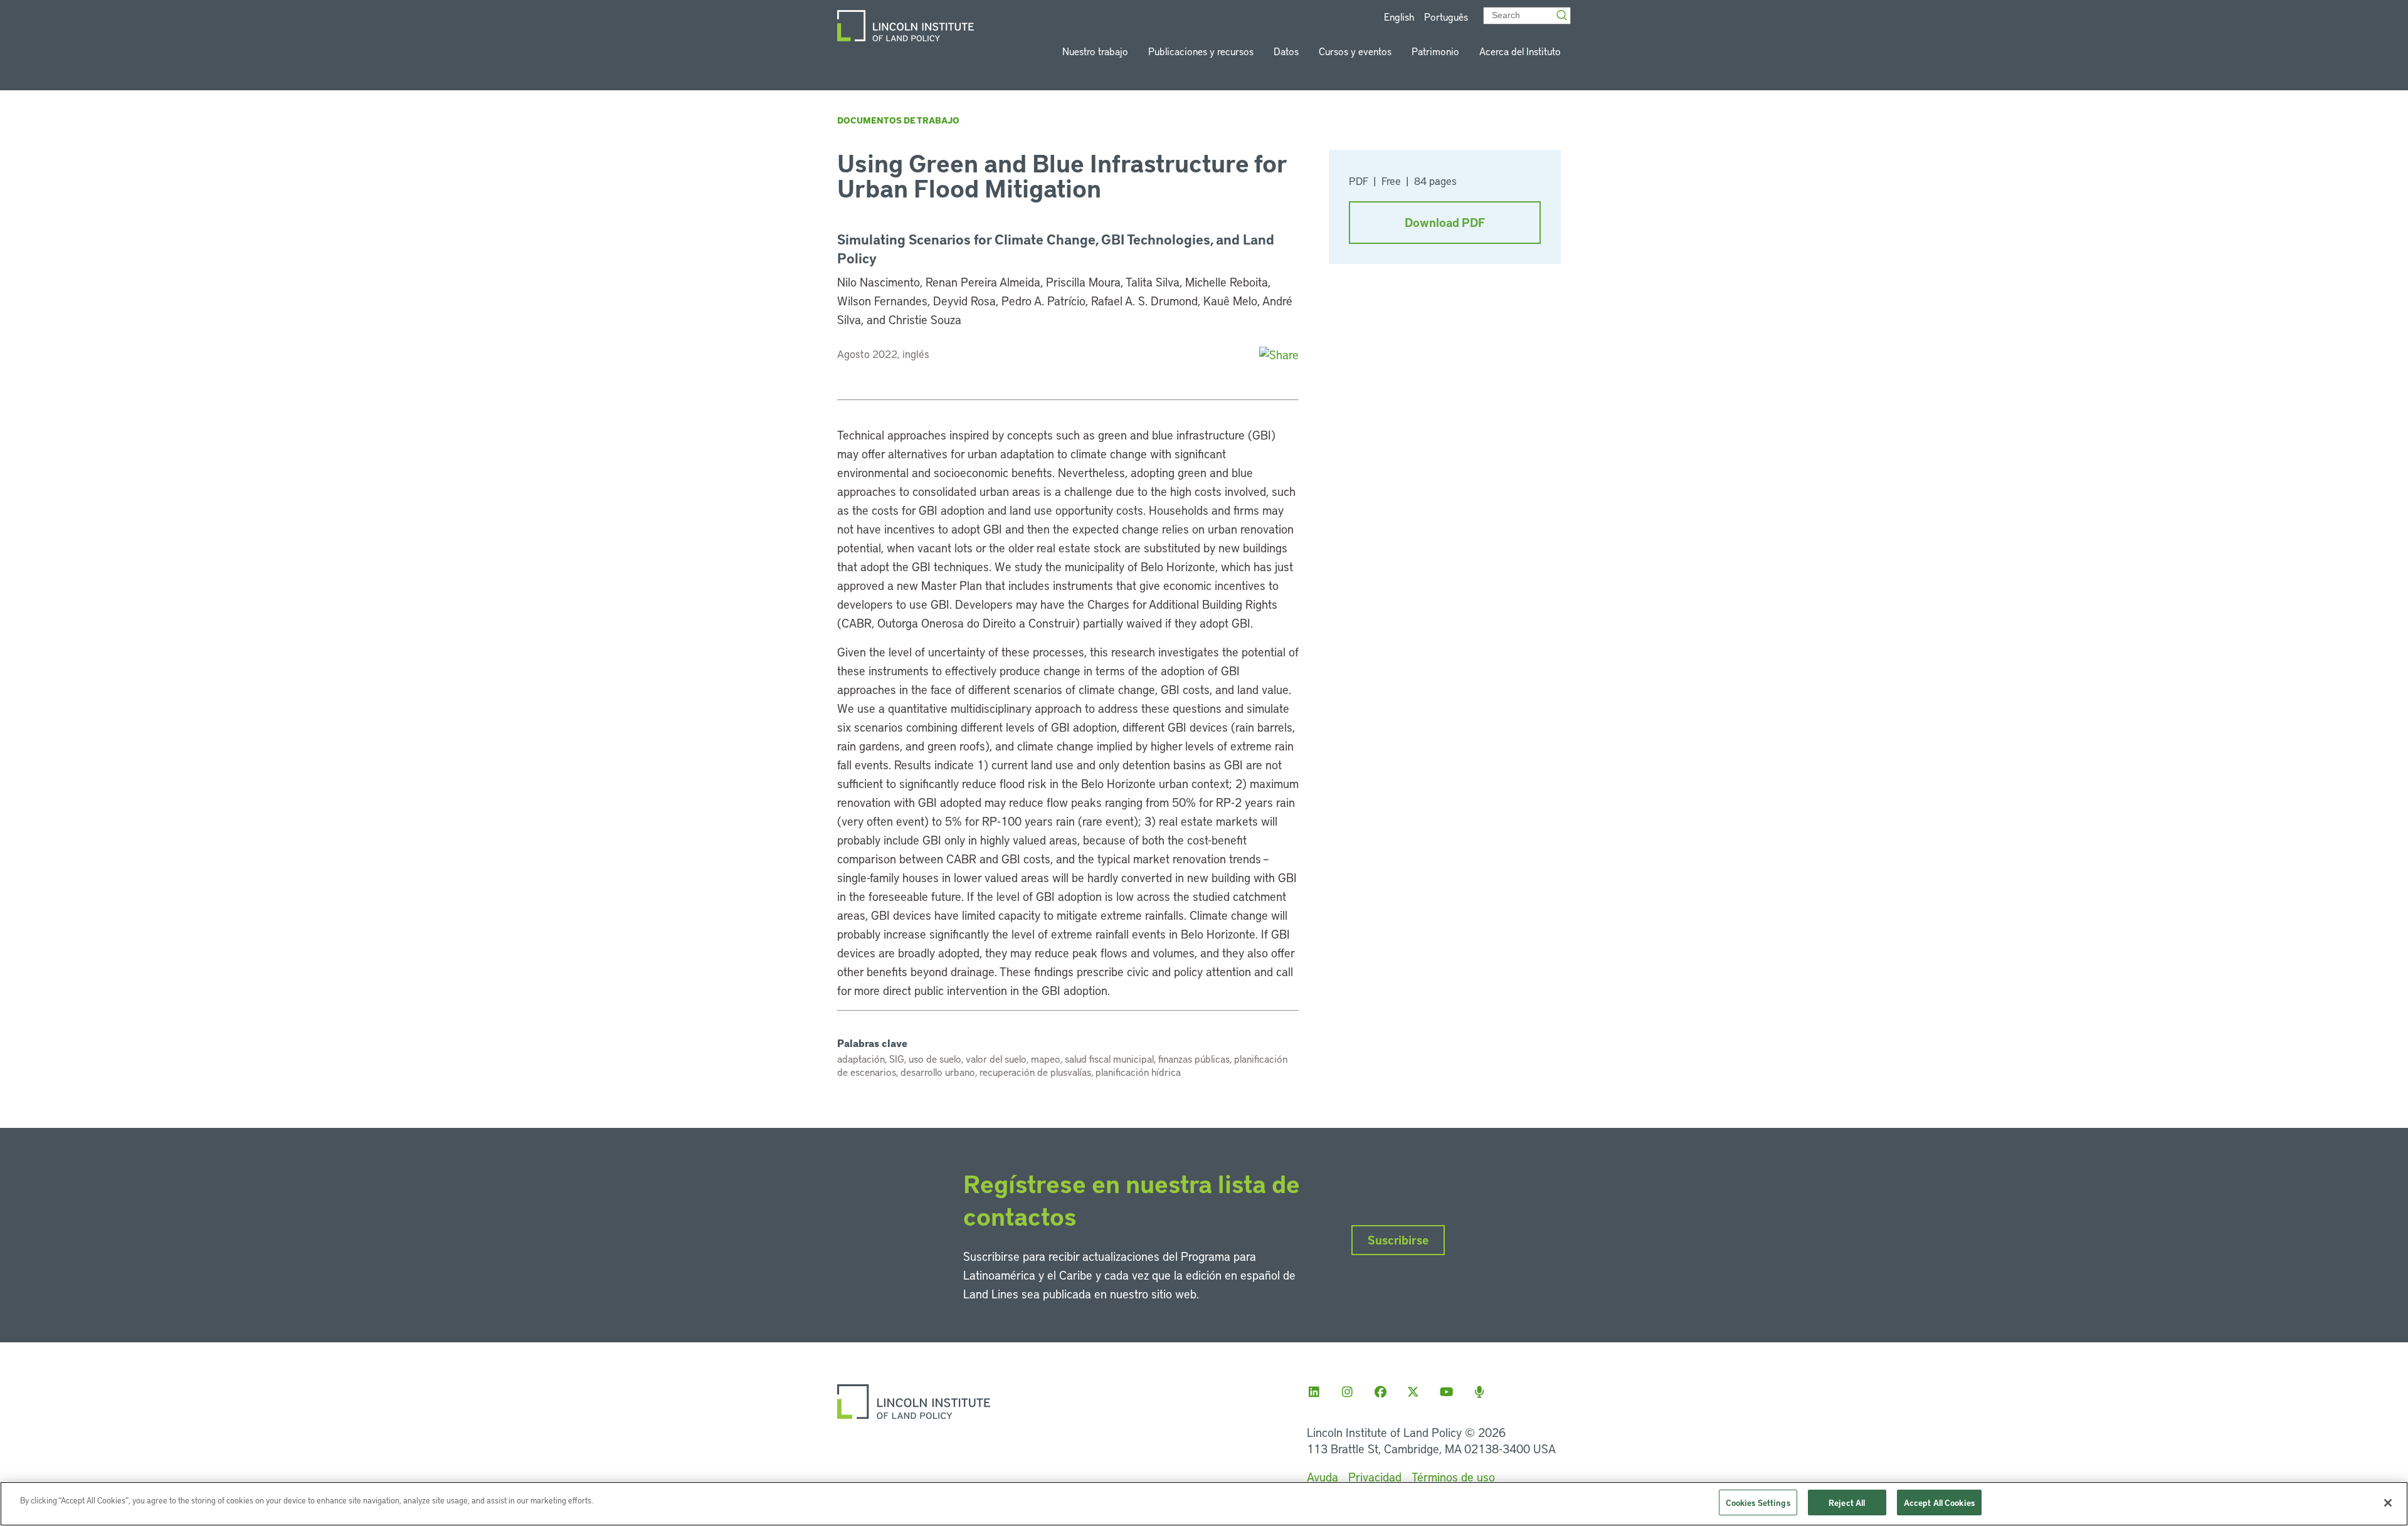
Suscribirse (1398, 1240)
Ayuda (1323, 1477)
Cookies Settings (1758, 1502)
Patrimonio (1435, 51)
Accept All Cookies (1939, 1502)
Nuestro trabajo (1095, 51)
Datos (1286, 51)
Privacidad (1375, 1477)
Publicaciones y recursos (1201, 51)
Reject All (1847, 1502)
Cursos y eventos (1355, 51)
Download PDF (1445, 222)
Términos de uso (1453, 1477)
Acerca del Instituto (1520, 51)
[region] (1204, 1504)
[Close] (2388, 1503)
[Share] (1279, 355)
